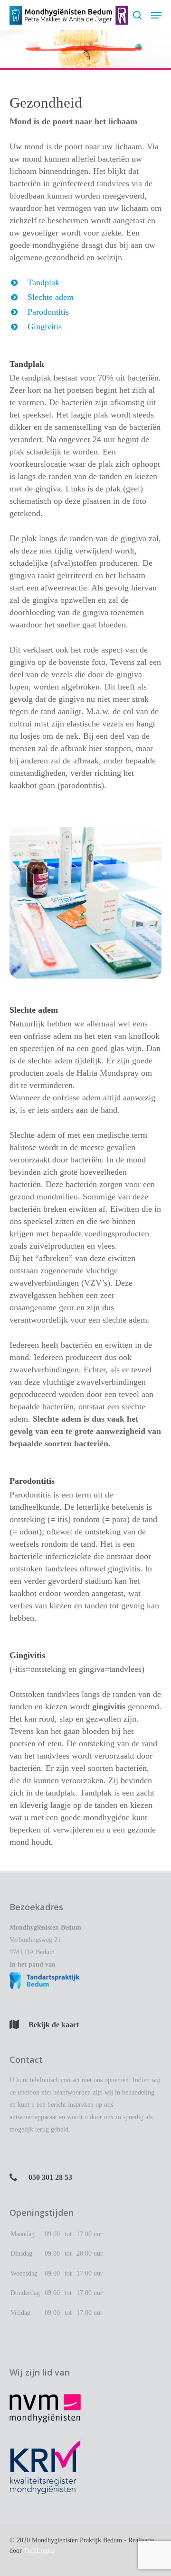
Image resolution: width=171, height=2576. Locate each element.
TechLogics (39, 2551)
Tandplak (43, 282)
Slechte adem (51, 297)
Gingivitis (45, 327)
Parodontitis (48, 312)
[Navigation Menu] (156, 15)
